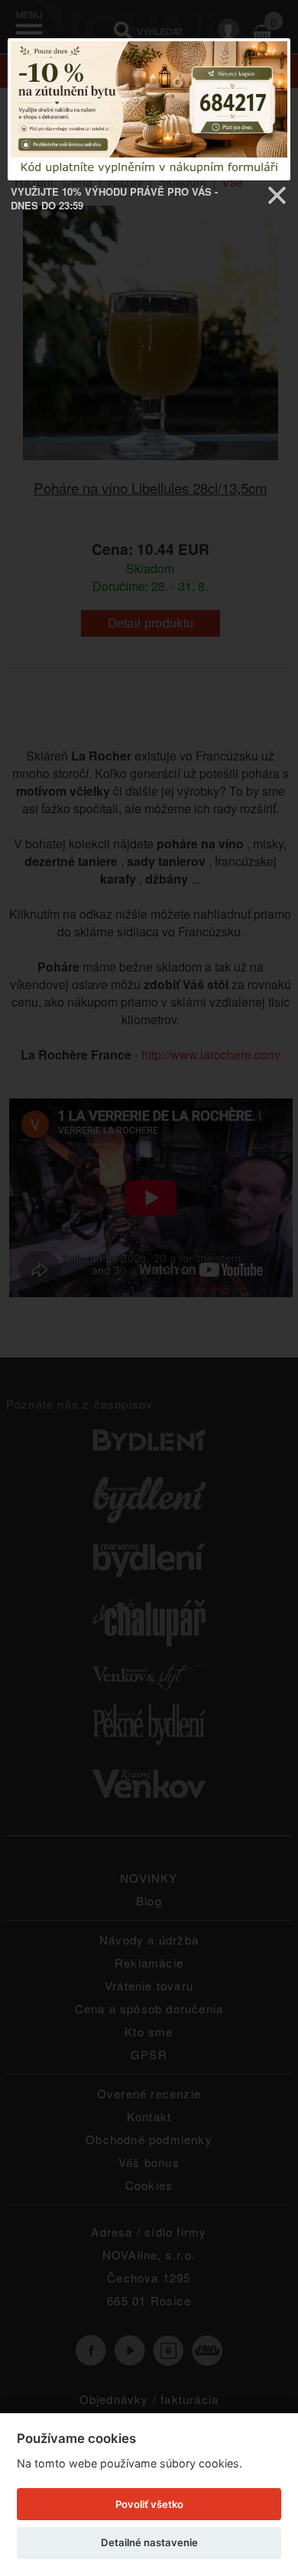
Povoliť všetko (149, 2504)
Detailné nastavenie (149, 2542)
